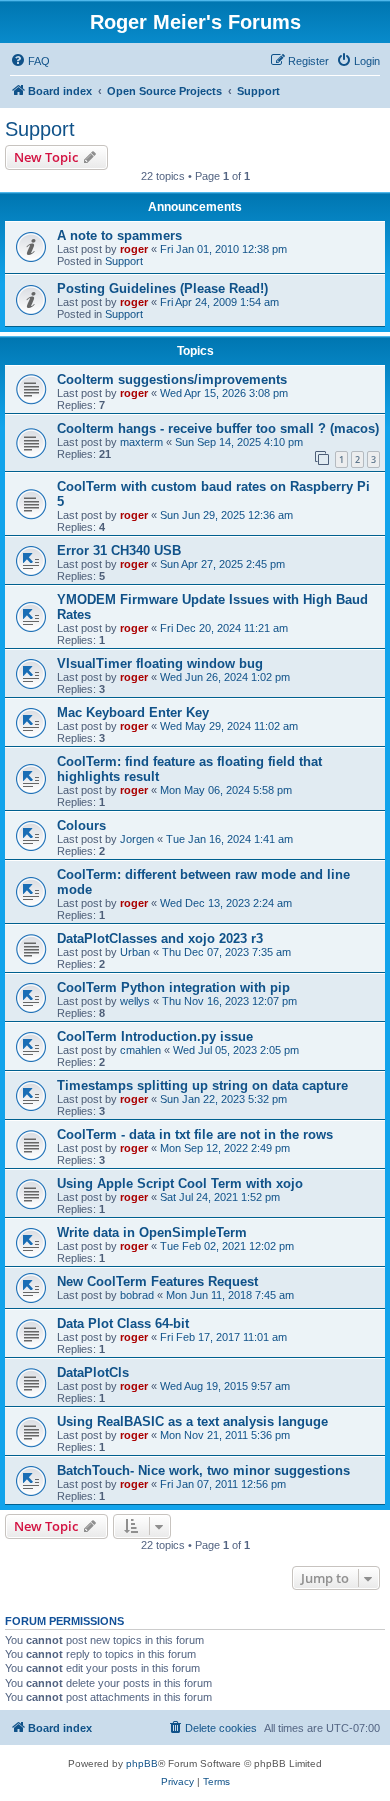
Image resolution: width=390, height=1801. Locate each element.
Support (40, 129)
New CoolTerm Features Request (157, 1281)
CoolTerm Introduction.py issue (155, 1036)
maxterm (141, 442)
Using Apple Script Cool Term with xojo (180, 1183)
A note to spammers (119, 235)
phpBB (142, 1763)
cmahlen (140, 1050)
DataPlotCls (93, 1372)
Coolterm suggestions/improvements (172, 379)
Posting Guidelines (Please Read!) (162, 288)
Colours (81, 825)
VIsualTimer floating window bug (160, 663)
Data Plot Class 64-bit (123, 1323)
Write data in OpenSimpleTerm (152, 1232)
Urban (135, 952)
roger (134, 249)
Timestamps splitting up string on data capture (202, 1085)
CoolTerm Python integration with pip (173, 987)
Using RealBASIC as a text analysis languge (192, 1421)
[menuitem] (30, 61)
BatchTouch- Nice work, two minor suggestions (203, 1470)
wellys (135, 1001)
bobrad (137, 1295)
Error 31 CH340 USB (119, 550)
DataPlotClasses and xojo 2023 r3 (160, 938)
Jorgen (137, 839)
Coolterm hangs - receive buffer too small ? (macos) (218, 428)
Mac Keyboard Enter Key (133, 712)
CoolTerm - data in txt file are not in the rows (195, 1134)
